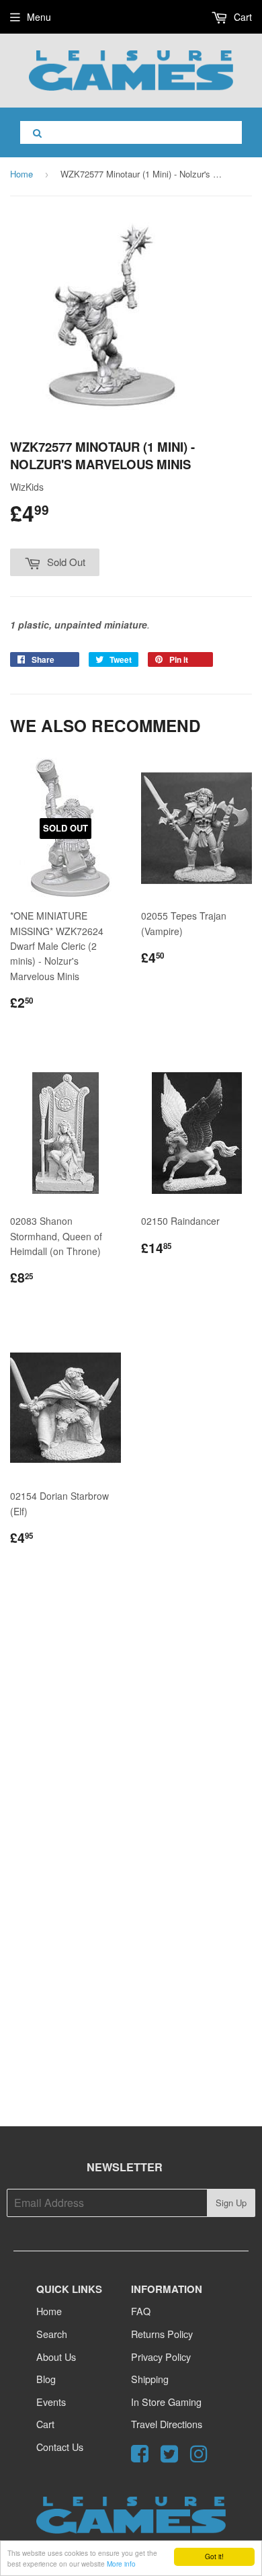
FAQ (141, 2311)
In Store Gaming (166, 2402)
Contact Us (60, 2447)
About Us (56, 2357)
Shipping (150, 2379)
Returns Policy (162, 2334)
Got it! (214, 2556)
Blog (46, 2379)
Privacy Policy (161, 2357)
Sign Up (231, 2203)
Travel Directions (167, 2424)
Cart (242, 17)
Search (52, 2334)
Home (21, 174)
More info (121, 2564)
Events (51, 2402)
